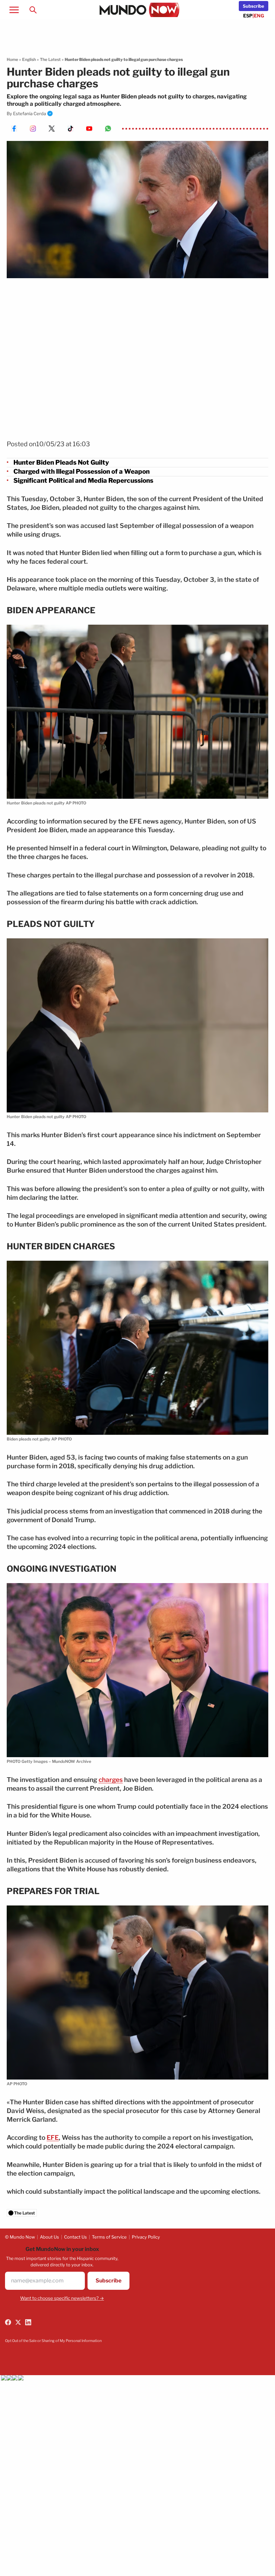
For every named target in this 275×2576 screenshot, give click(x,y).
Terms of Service (109, 2237)
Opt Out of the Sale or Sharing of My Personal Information (53, 2341)
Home (12, 59)
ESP (248, 16)
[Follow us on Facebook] (8, 2322)
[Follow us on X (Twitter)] (18, 2322)
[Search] (33, 10)
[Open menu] (14, 10)
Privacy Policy (146, 2237)
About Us (49, 2237)
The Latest (50, 59)
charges (111, 1780)
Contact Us (75, 2237)
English (29, 59)
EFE (53, 2138)
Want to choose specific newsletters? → (62, 2298)
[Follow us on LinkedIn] (28, 2322)
